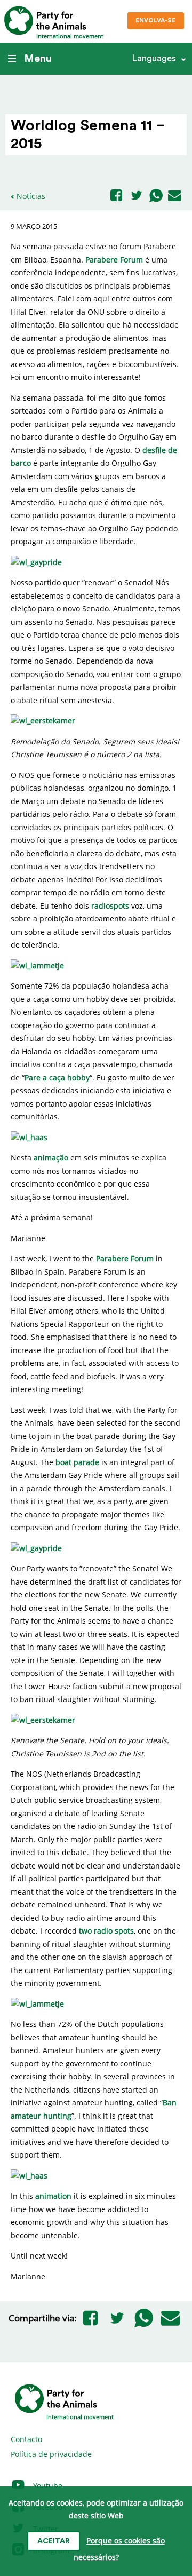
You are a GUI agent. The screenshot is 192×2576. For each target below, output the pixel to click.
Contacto (26, 2439)
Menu (38, 59)
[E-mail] (175, 196)
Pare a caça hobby (57, 1078)
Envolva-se (155, 21)
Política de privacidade (51, 2454)
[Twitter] (137, 196)
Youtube (47, 2486)
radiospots (110, 906)
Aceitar (54, 2541)
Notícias (31, 196)
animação (51, 1158)
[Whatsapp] (156, 196)
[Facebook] (116, 196)
